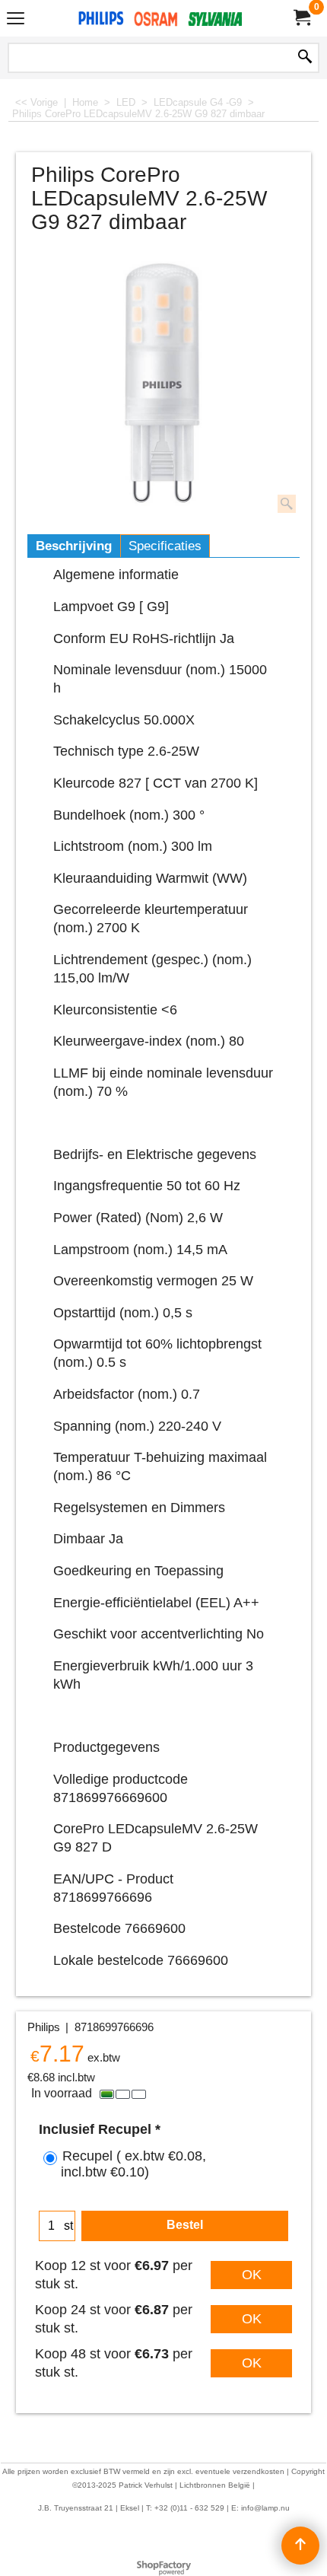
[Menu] (16, 20)
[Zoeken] (305, 58)
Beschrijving (74, 546)
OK (252, 2275)
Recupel (133, 2164)
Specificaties (165, 546)
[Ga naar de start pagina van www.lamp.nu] (160, 18)
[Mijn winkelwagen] (301, 18)
